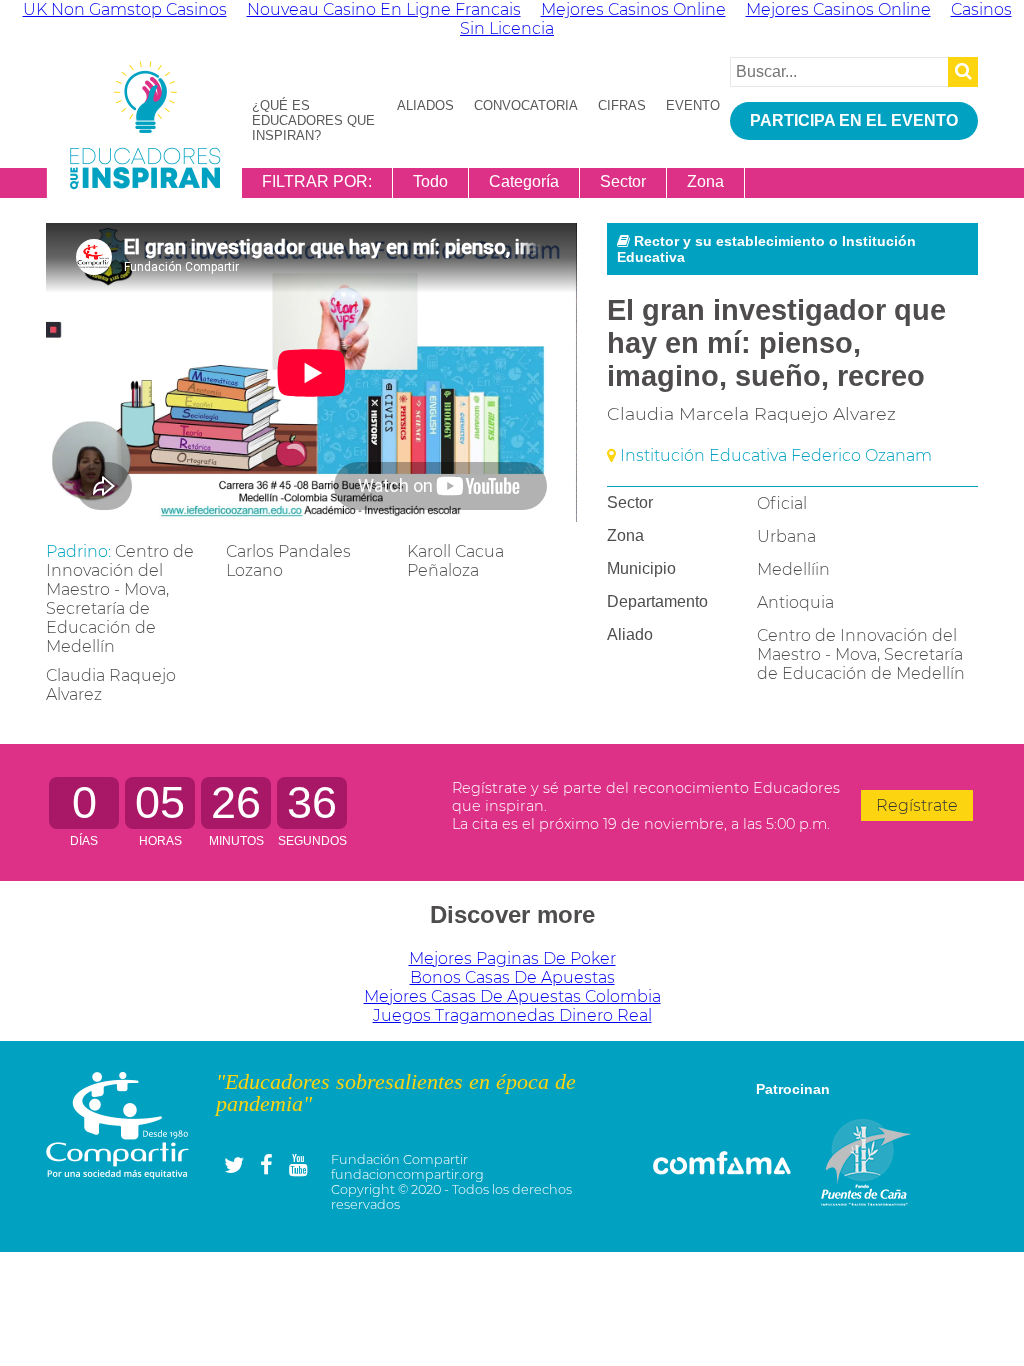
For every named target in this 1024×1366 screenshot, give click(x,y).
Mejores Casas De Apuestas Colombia (512, 996)
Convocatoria (526, 105)
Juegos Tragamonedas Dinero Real (512, 1015)
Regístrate (917, 805)
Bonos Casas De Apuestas (512, 977)
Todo (430, 181)
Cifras (622, 105)
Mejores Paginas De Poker (512, 958)
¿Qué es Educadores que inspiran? (313, 120)
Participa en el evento (854, 120)
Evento (693, 105)
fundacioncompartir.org (407, 1174)
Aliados (425, 105)
